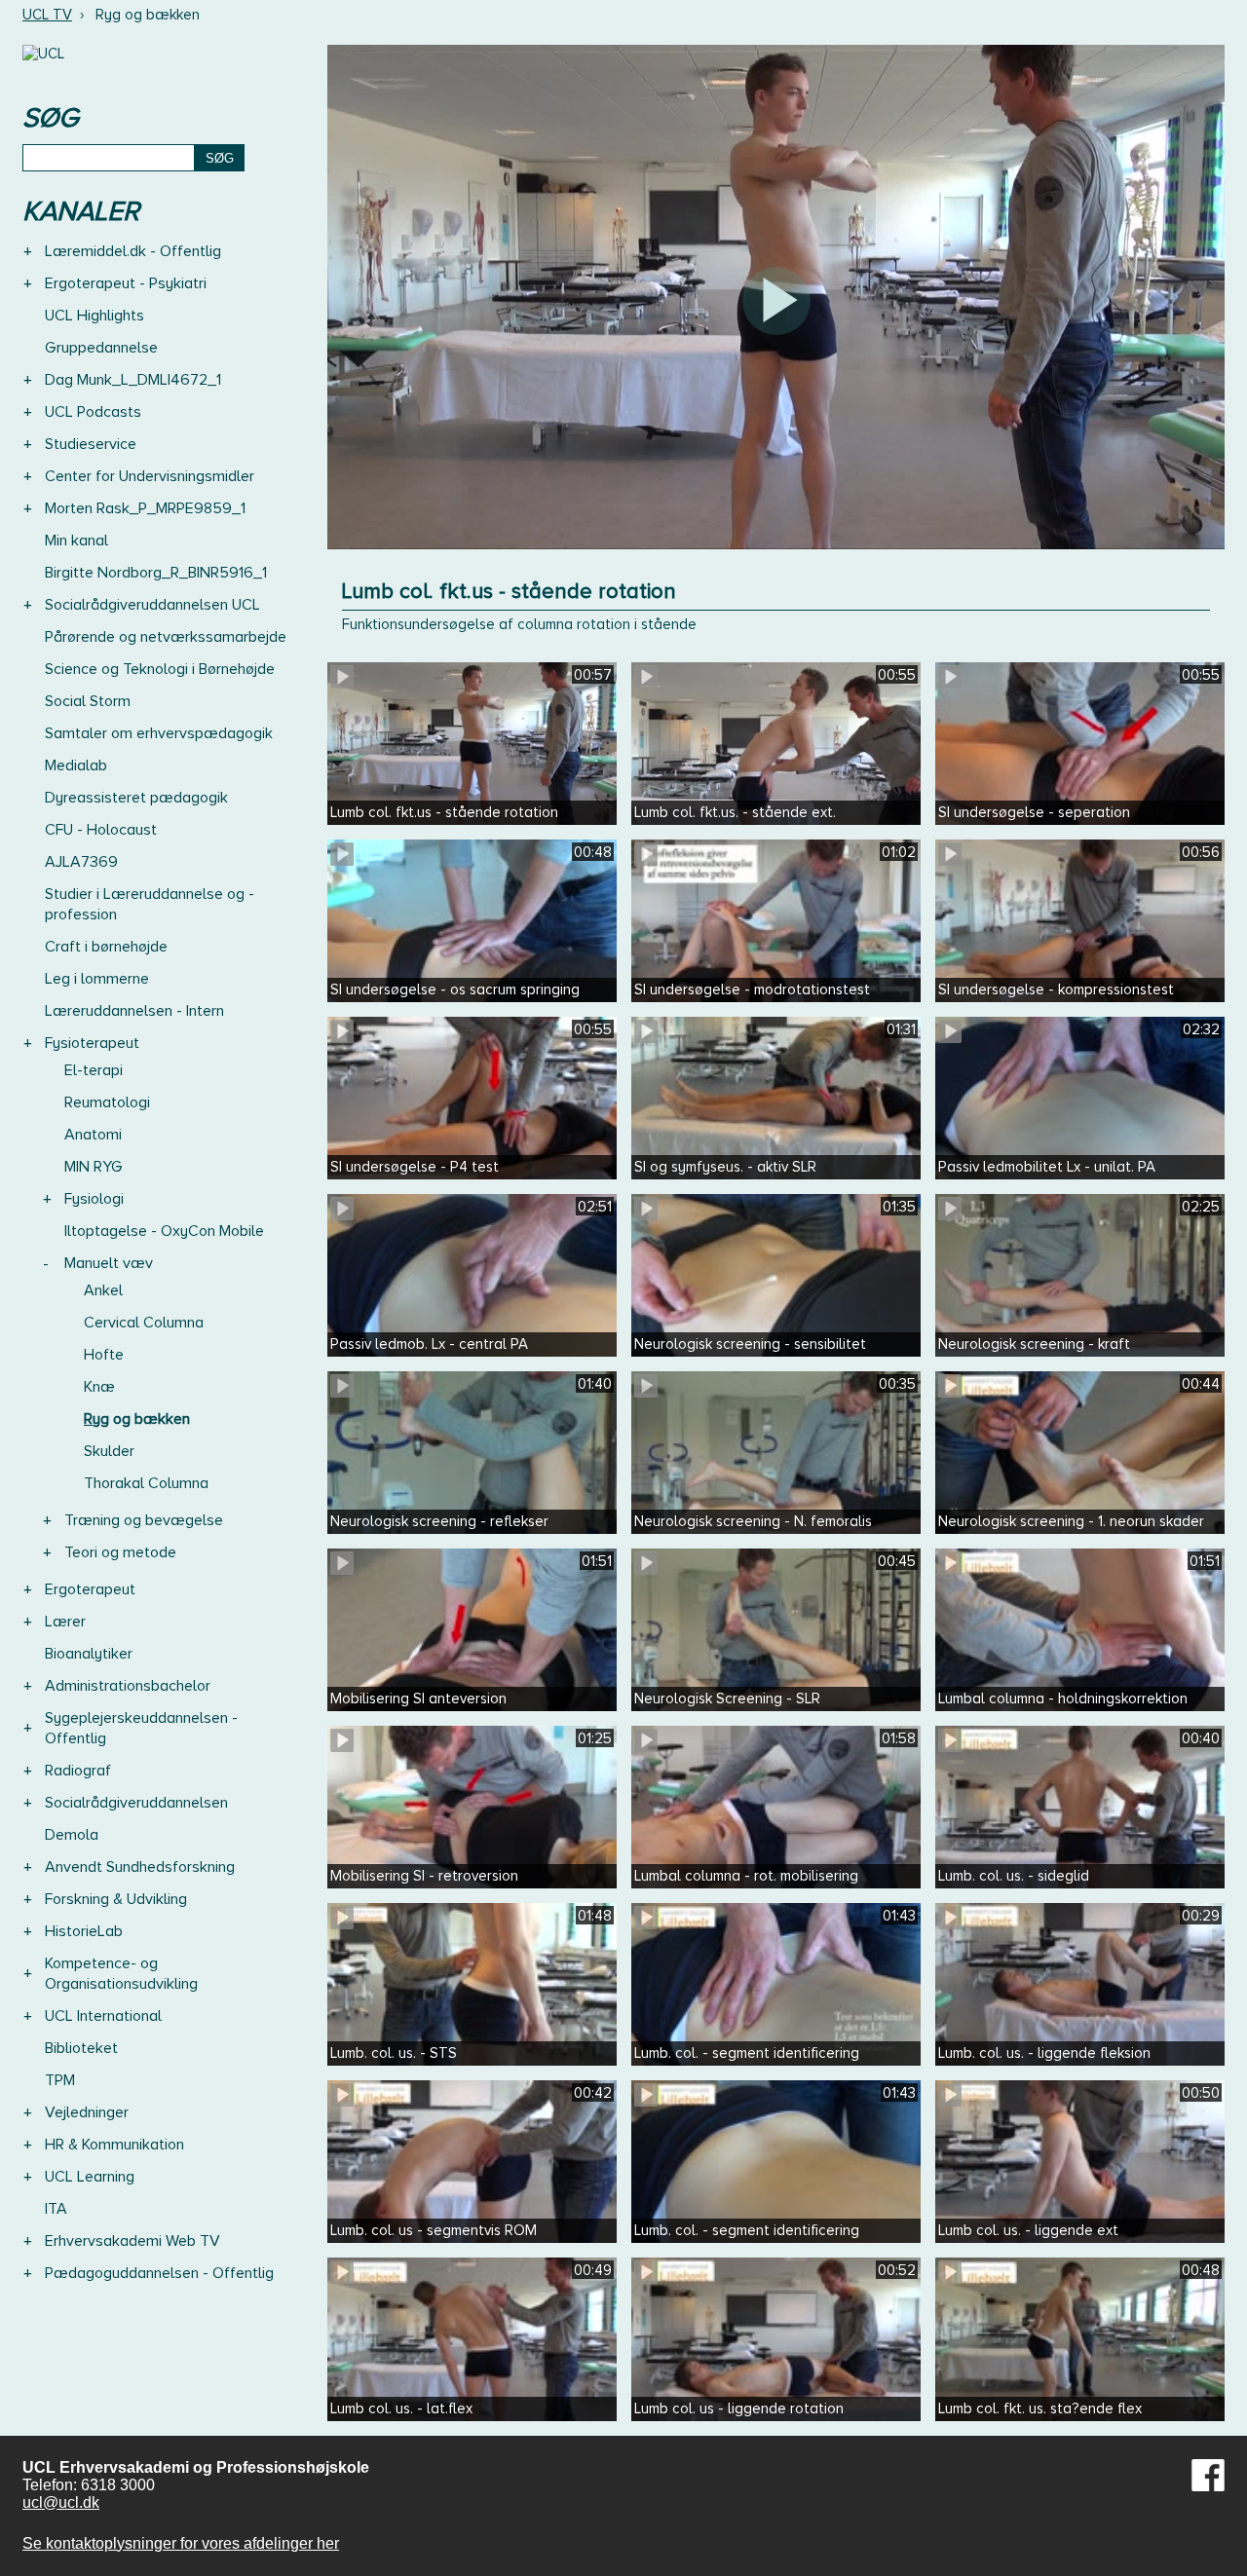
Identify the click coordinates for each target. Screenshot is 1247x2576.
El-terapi (94, 1070)
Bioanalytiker (89, 1654)
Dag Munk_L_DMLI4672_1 (133, 380)
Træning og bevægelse (144, 1520)
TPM (60, 2080)
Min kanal (76, 541)
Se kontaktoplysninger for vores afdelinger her (181, 2543)
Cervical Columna (144, 1323)
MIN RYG (94, 1167)
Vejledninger (87, 2112)
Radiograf (78, 1771)
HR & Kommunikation (114, 2145)
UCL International (103, 2016)
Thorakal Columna (146, 1483)
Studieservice (91, 444)
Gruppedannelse (101, 348)
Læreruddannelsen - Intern (134, 1011)
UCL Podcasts (93, 412)
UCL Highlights (94, 316)
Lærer (65, 1622)
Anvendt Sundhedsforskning (140, 1867)
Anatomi (93, 1135)
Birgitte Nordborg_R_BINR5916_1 (156, 573)
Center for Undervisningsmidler (150, 476)
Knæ (99, 1387)
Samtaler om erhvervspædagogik (159, 733)
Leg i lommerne (97, 979)
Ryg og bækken (137, 1419)
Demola (72, 1835)
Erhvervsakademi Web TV (132, 2241)
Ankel (103, 1290)
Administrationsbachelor (128, 1686)
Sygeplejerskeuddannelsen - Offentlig (141, 1728)
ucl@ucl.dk (61, 2502)
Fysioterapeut (92, 1043)
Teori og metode (120, 1552)
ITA (56, 2209)
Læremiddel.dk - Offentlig (133, 251)
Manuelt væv (109, 1263)
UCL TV (47, 15)
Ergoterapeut (90, 1589)
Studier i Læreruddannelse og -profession (150, 904)
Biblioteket (81, 2048)
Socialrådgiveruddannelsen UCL (152, 605)
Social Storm (88, 701)
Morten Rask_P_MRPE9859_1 (145, 508)
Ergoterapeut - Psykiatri (126, 283)
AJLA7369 (81, 862)
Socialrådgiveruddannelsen (136, 1803)
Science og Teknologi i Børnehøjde (160, 669)
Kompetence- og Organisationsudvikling (121, 1974)
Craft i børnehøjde (106, 947)
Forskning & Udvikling (116, 1899)
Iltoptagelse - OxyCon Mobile (164, 1231)
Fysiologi (94, 1199)
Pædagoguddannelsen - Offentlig (159, 2273)
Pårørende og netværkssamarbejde (166, 637)
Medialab (76, 765)
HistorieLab (84, 1931)
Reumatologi (107, 1102)
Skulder (109, 1451)
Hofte (104, 1355)
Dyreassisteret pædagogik (136, 798)
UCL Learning (90, 2177)
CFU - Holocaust (101, 830)
